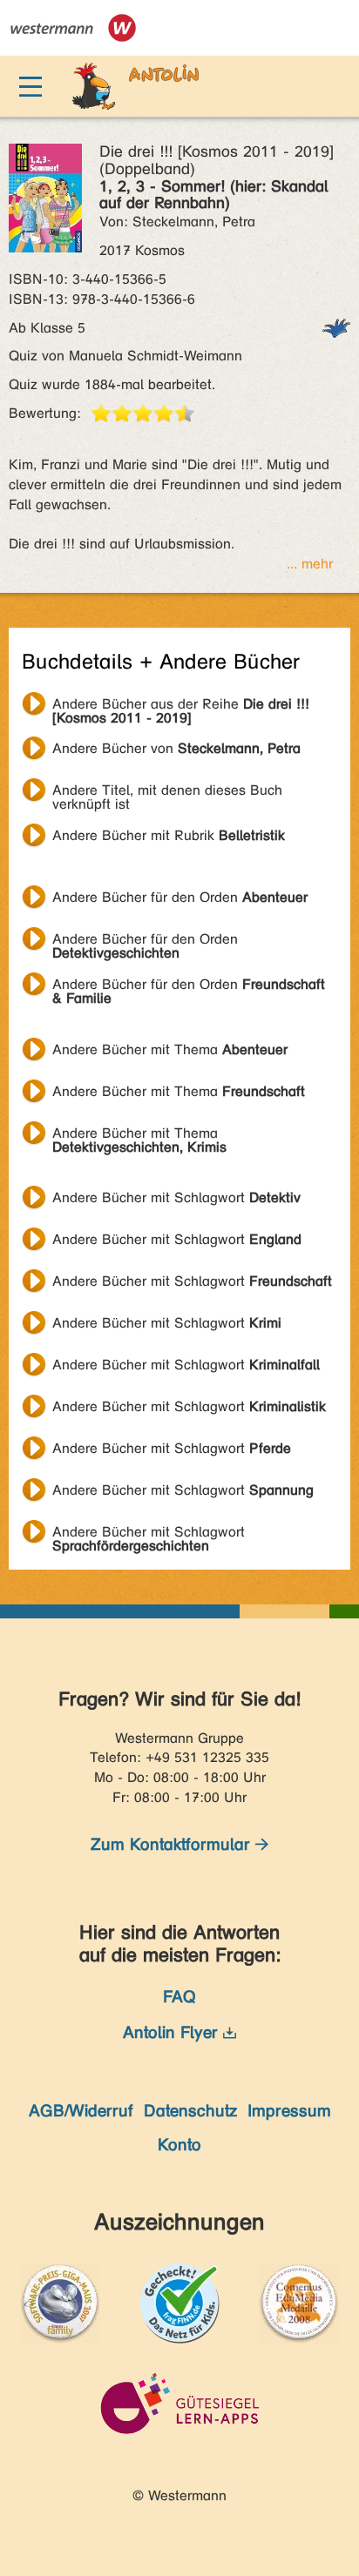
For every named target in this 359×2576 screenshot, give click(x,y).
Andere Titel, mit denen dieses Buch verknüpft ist (167, 792)
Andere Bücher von (176, 748)
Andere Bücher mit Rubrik (169, 835)
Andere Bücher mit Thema (170, 1049)
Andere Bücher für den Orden (180, 897)
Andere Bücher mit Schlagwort (176, 1197)
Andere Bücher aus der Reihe (181, 706)
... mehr (310, 564)
